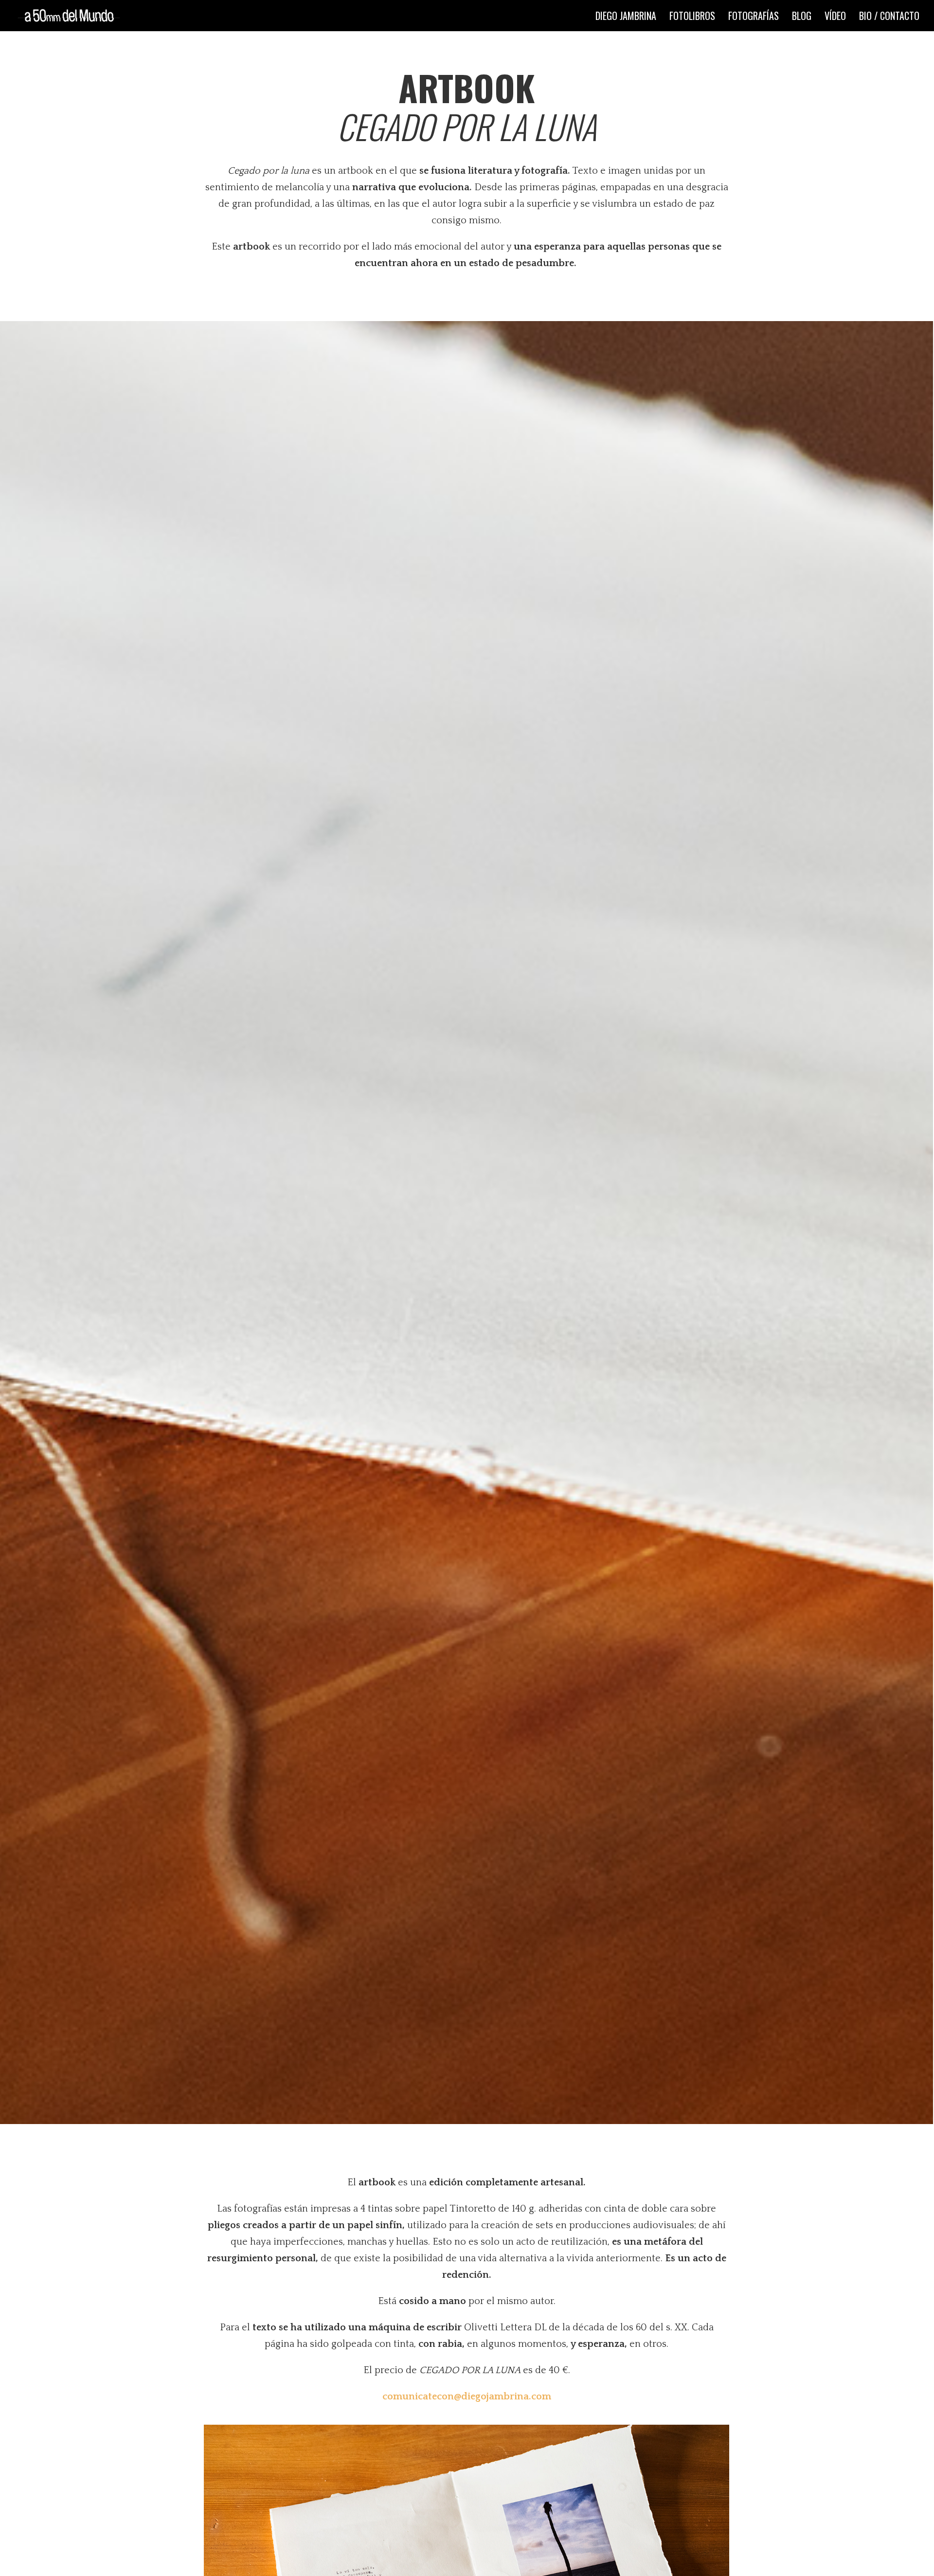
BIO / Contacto (889, 18)
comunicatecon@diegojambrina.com (467, 2396)
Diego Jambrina (626, 18)
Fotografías (754, 18)
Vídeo (835, 18)
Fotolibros (692, 18)
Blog (802, 18)
